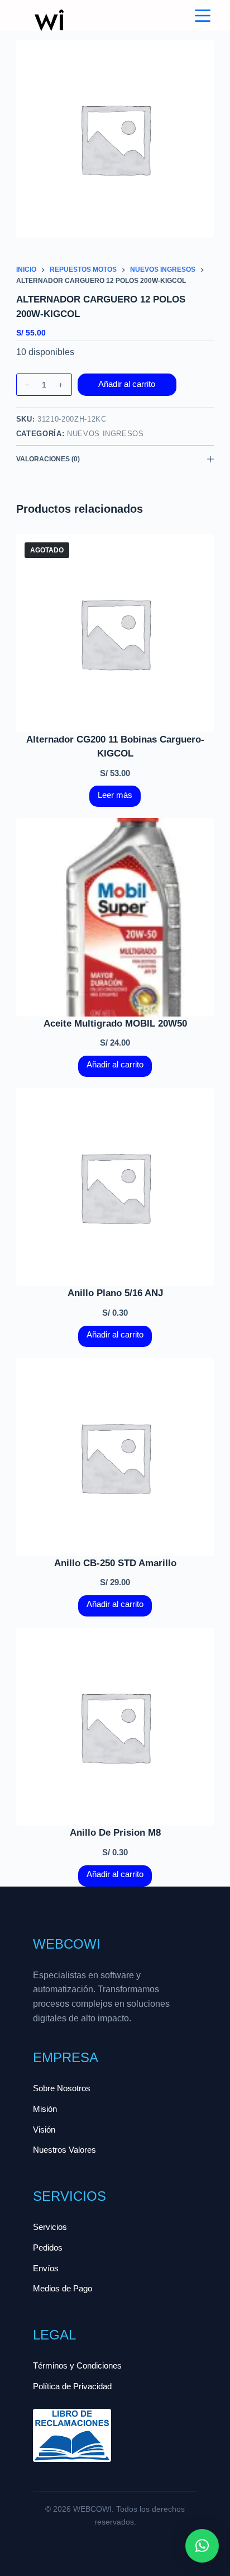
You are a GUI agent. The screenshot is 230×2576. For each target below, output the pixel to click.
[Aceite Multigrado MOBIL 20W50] (115, 917)
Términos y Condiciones (77, 2365)
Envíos (46, 2268)
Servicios (50, 2227)
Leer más (115, 795)
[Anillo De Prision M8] (115, 1727)
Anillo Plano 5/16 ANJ (115, 1293)
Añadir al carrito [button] (115, 1064)
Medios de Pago (63, 2288)
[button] (202, 2546)
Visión (44, 2130)
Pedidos (48, 2247)
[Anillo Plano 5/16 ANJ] (115, 1187)
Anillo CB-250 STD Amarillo (115, 1563)
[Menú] (203, 16)
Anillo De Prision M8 (115, 1833)
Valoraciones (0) (48, 459)
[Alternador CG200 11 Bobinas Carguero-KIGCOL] (115, 633)
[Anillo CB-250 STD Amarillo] (115, 1457)
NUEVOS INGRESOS (106, 434)
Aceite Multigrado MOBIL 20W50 (115, 1024)
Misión (45, 2109)
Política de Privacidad (72, 2386)
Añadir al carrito (127, 384)
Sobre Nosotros (62, 2088)
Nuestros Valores (64, 2150)
